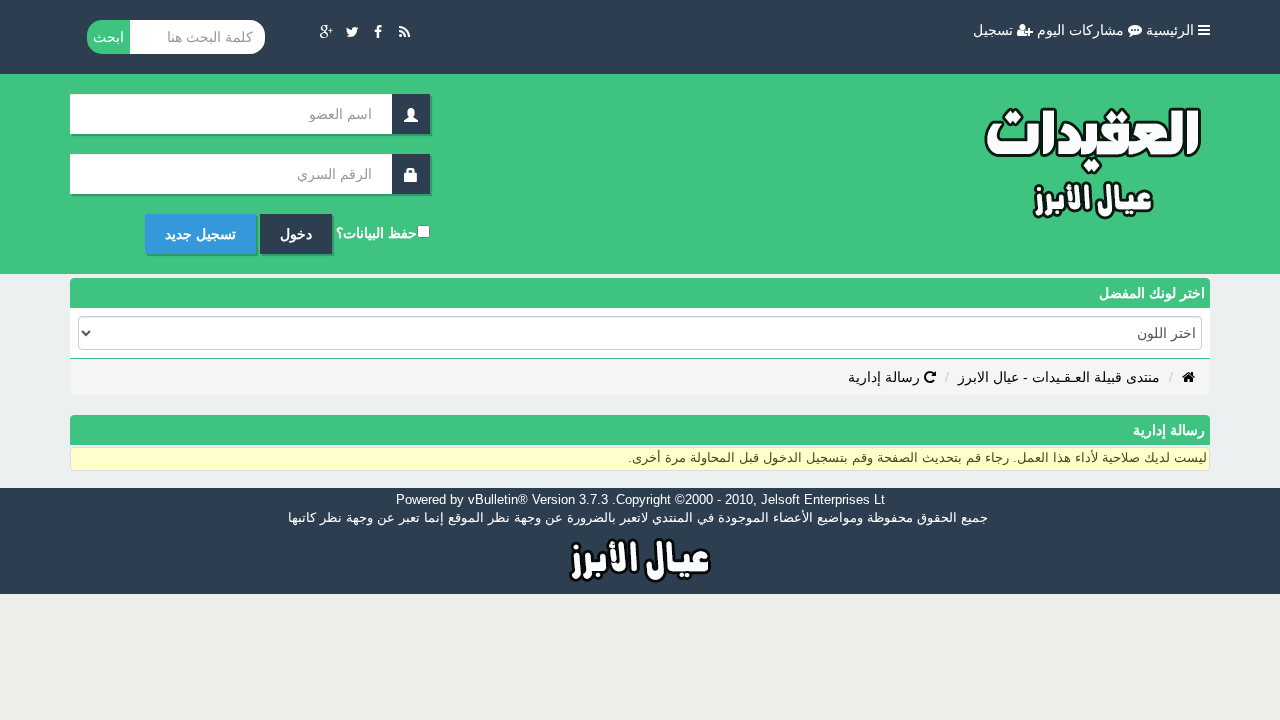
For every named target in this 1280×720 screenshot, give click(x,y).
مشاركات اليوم (1082, 30)
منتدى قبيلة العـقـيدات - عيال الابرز (1059, 377)
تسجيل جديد (200, 234)
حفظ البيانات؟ (376, 233)
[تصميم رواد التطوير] (640, 558)
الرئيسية (1172, 30)
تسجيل (995, 30)
